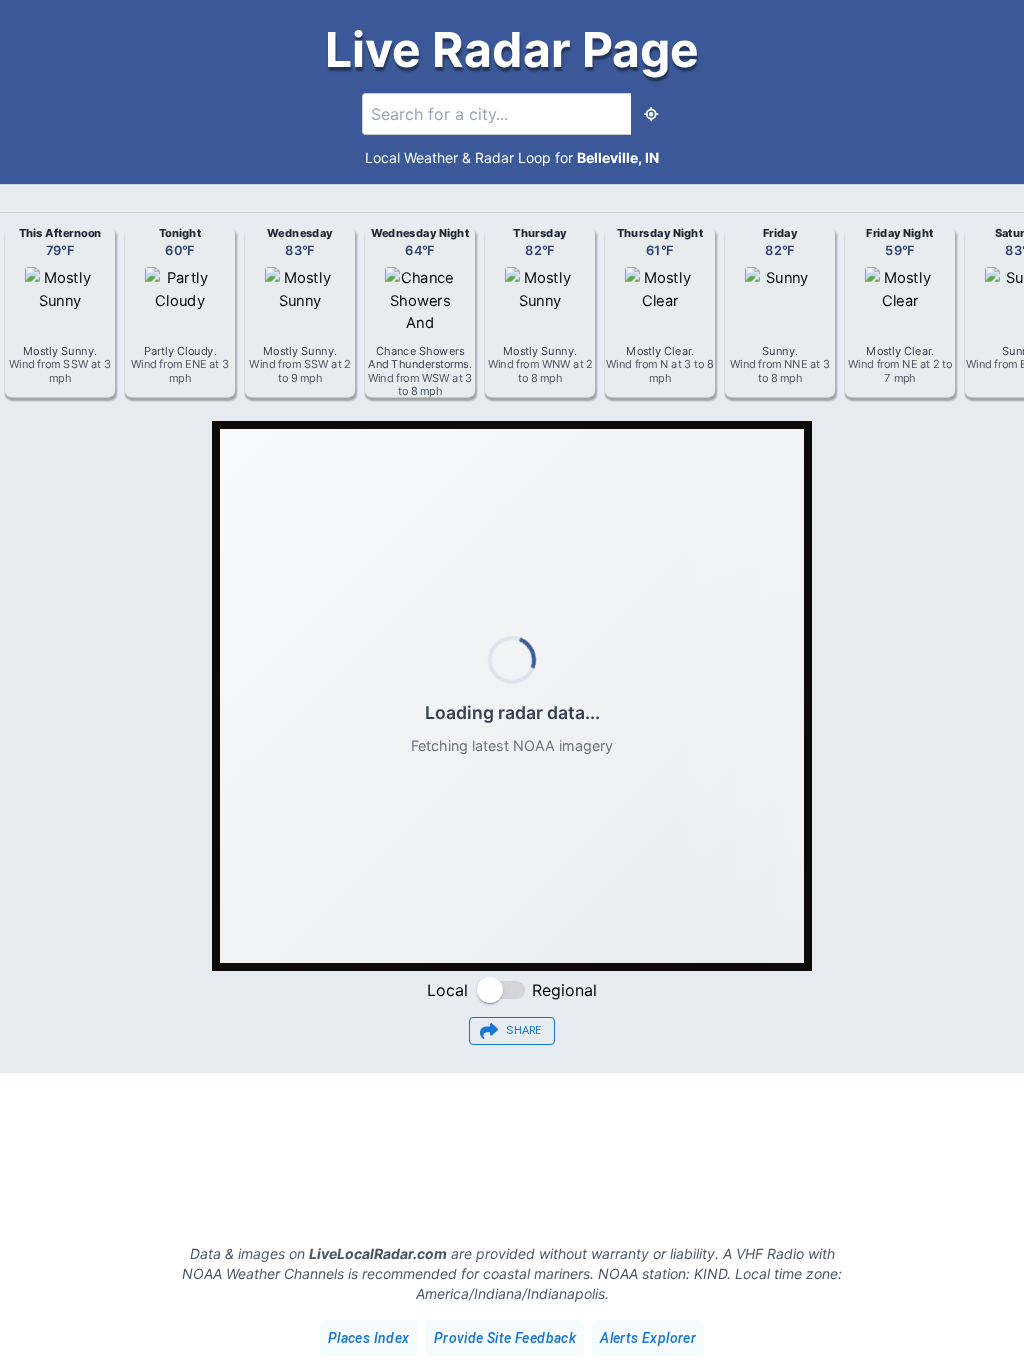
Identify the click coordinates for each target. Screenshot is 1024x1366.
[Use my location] (651, 114)
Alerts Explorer (648, 1338)
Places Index (369, 1338)
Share (524, 1030)
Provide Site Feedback (505, 1338)
